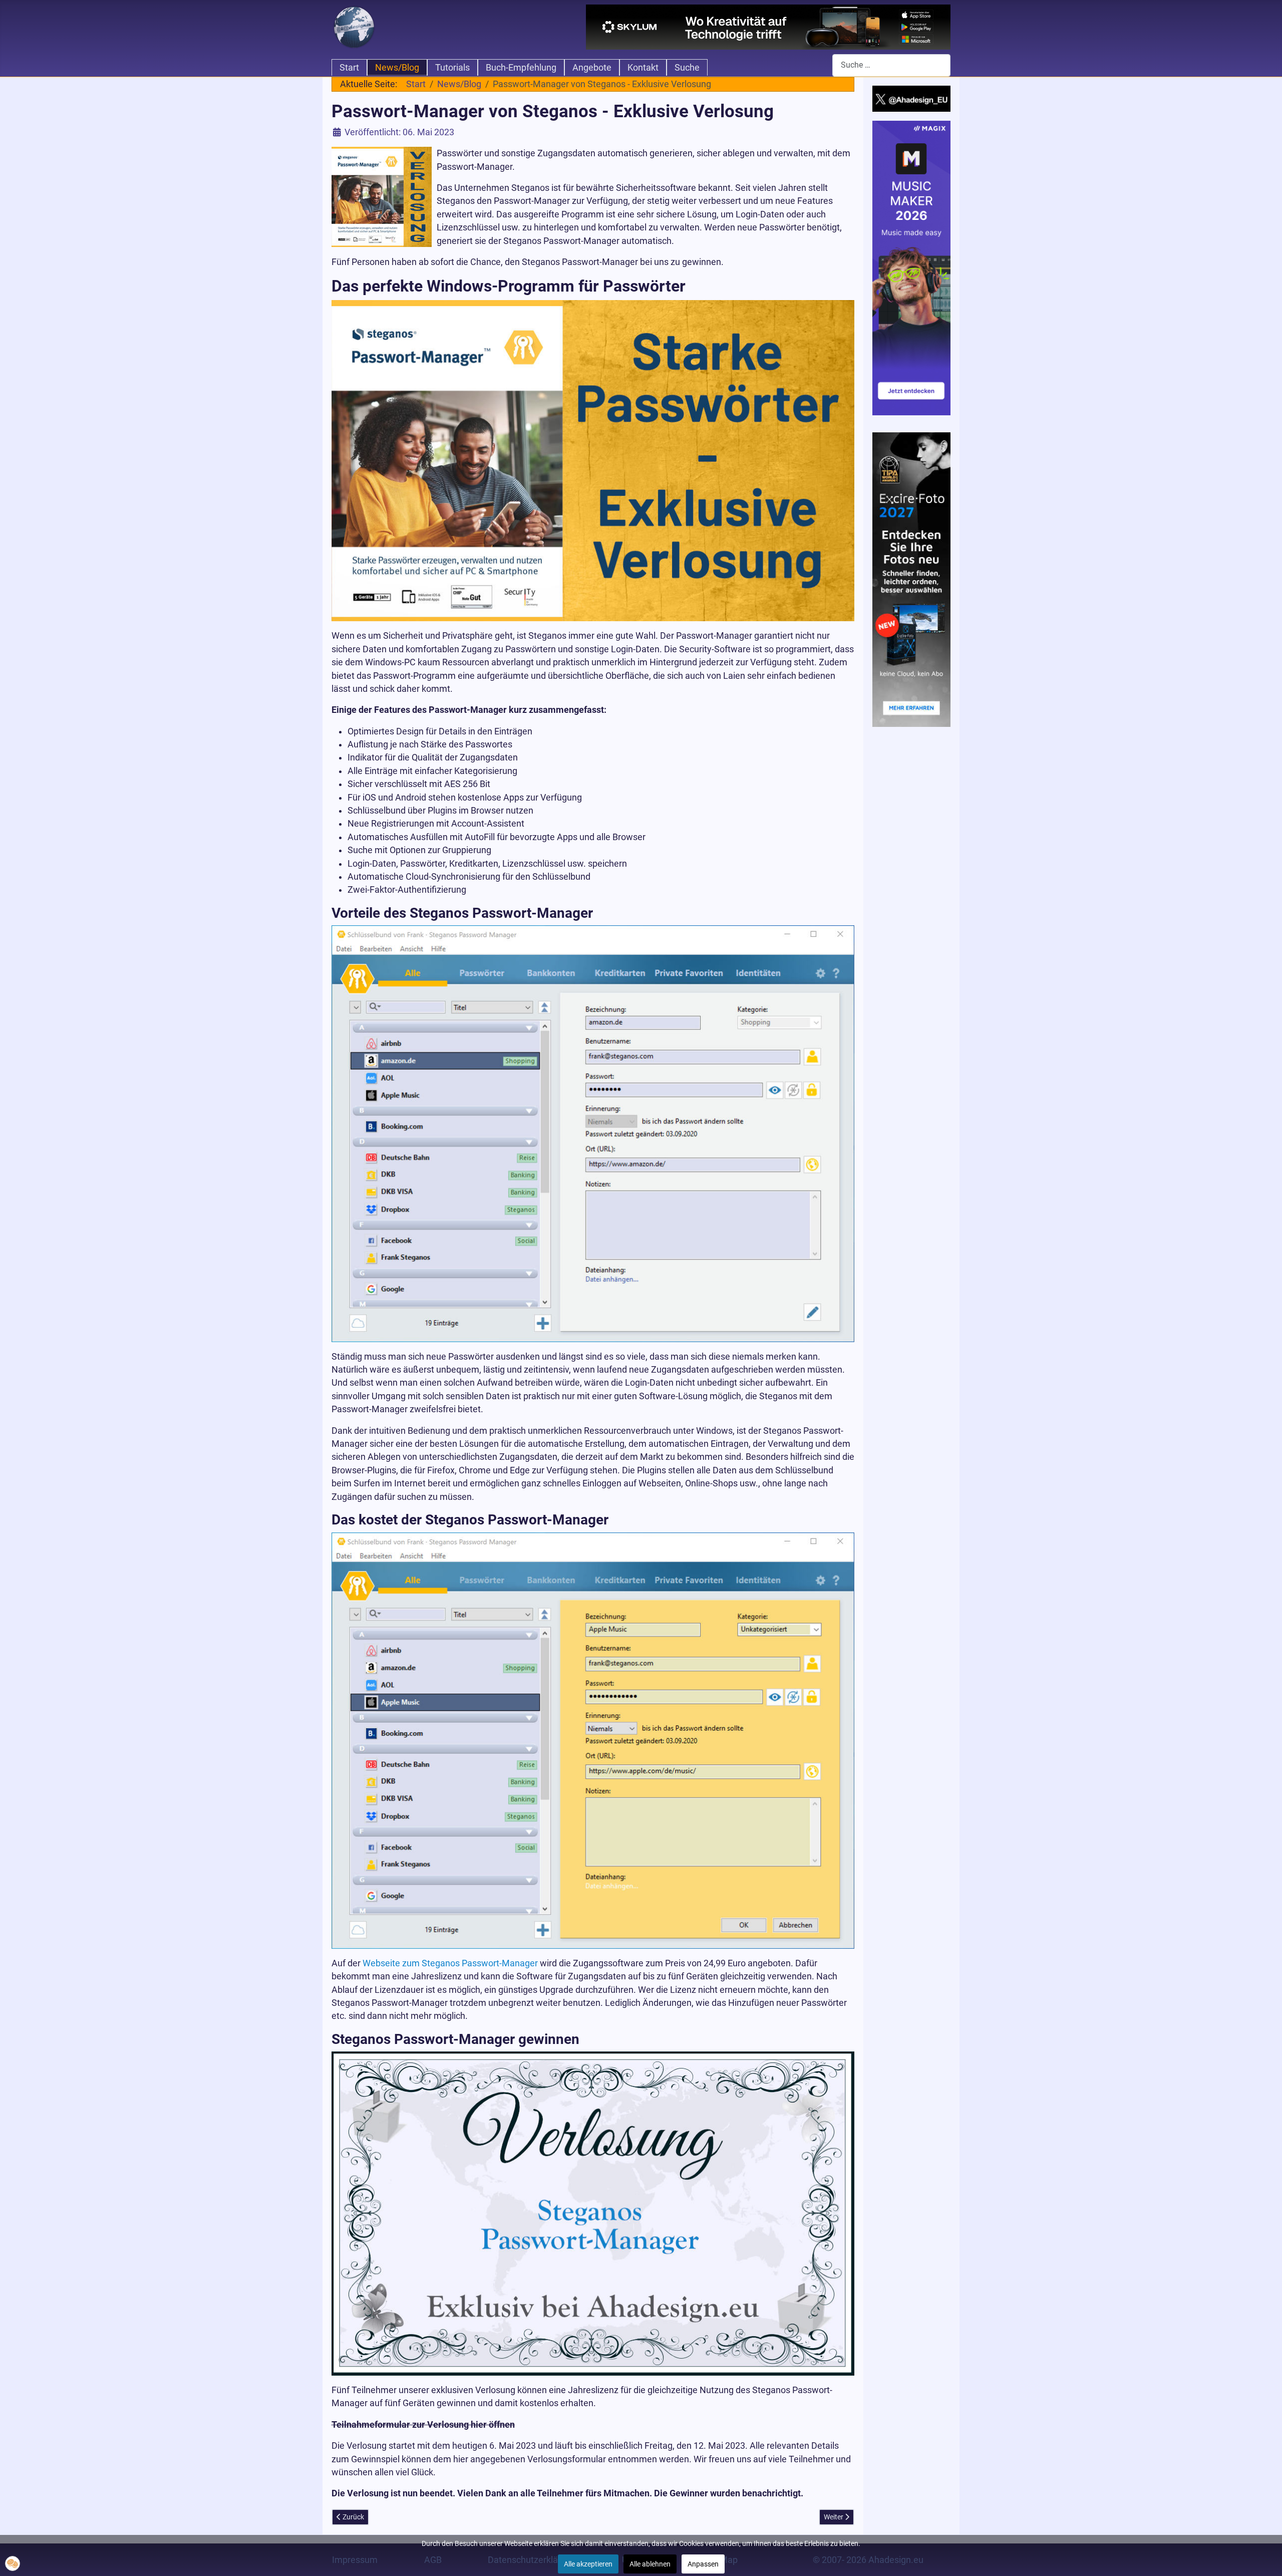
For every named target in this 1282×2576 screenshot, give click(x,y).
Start (349, 68)
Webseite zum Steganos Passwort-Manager (450, 1963)
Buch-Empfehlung (521, 68)
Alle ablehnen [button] (650, 2564)
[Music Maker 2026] (912, 268)
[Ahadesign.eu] (354, 26)
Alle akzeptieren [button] (588, 2564)
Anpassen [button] (703, 2564)
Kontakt (643, 68)
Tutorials (452, 68)
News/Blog (397, 68)
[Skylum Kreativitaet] (768, 27)
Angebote (592, 68)
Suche (687, 68)
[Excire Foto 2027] (912, 579)
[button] (13, 2563)
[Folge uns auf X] (912, 98)
